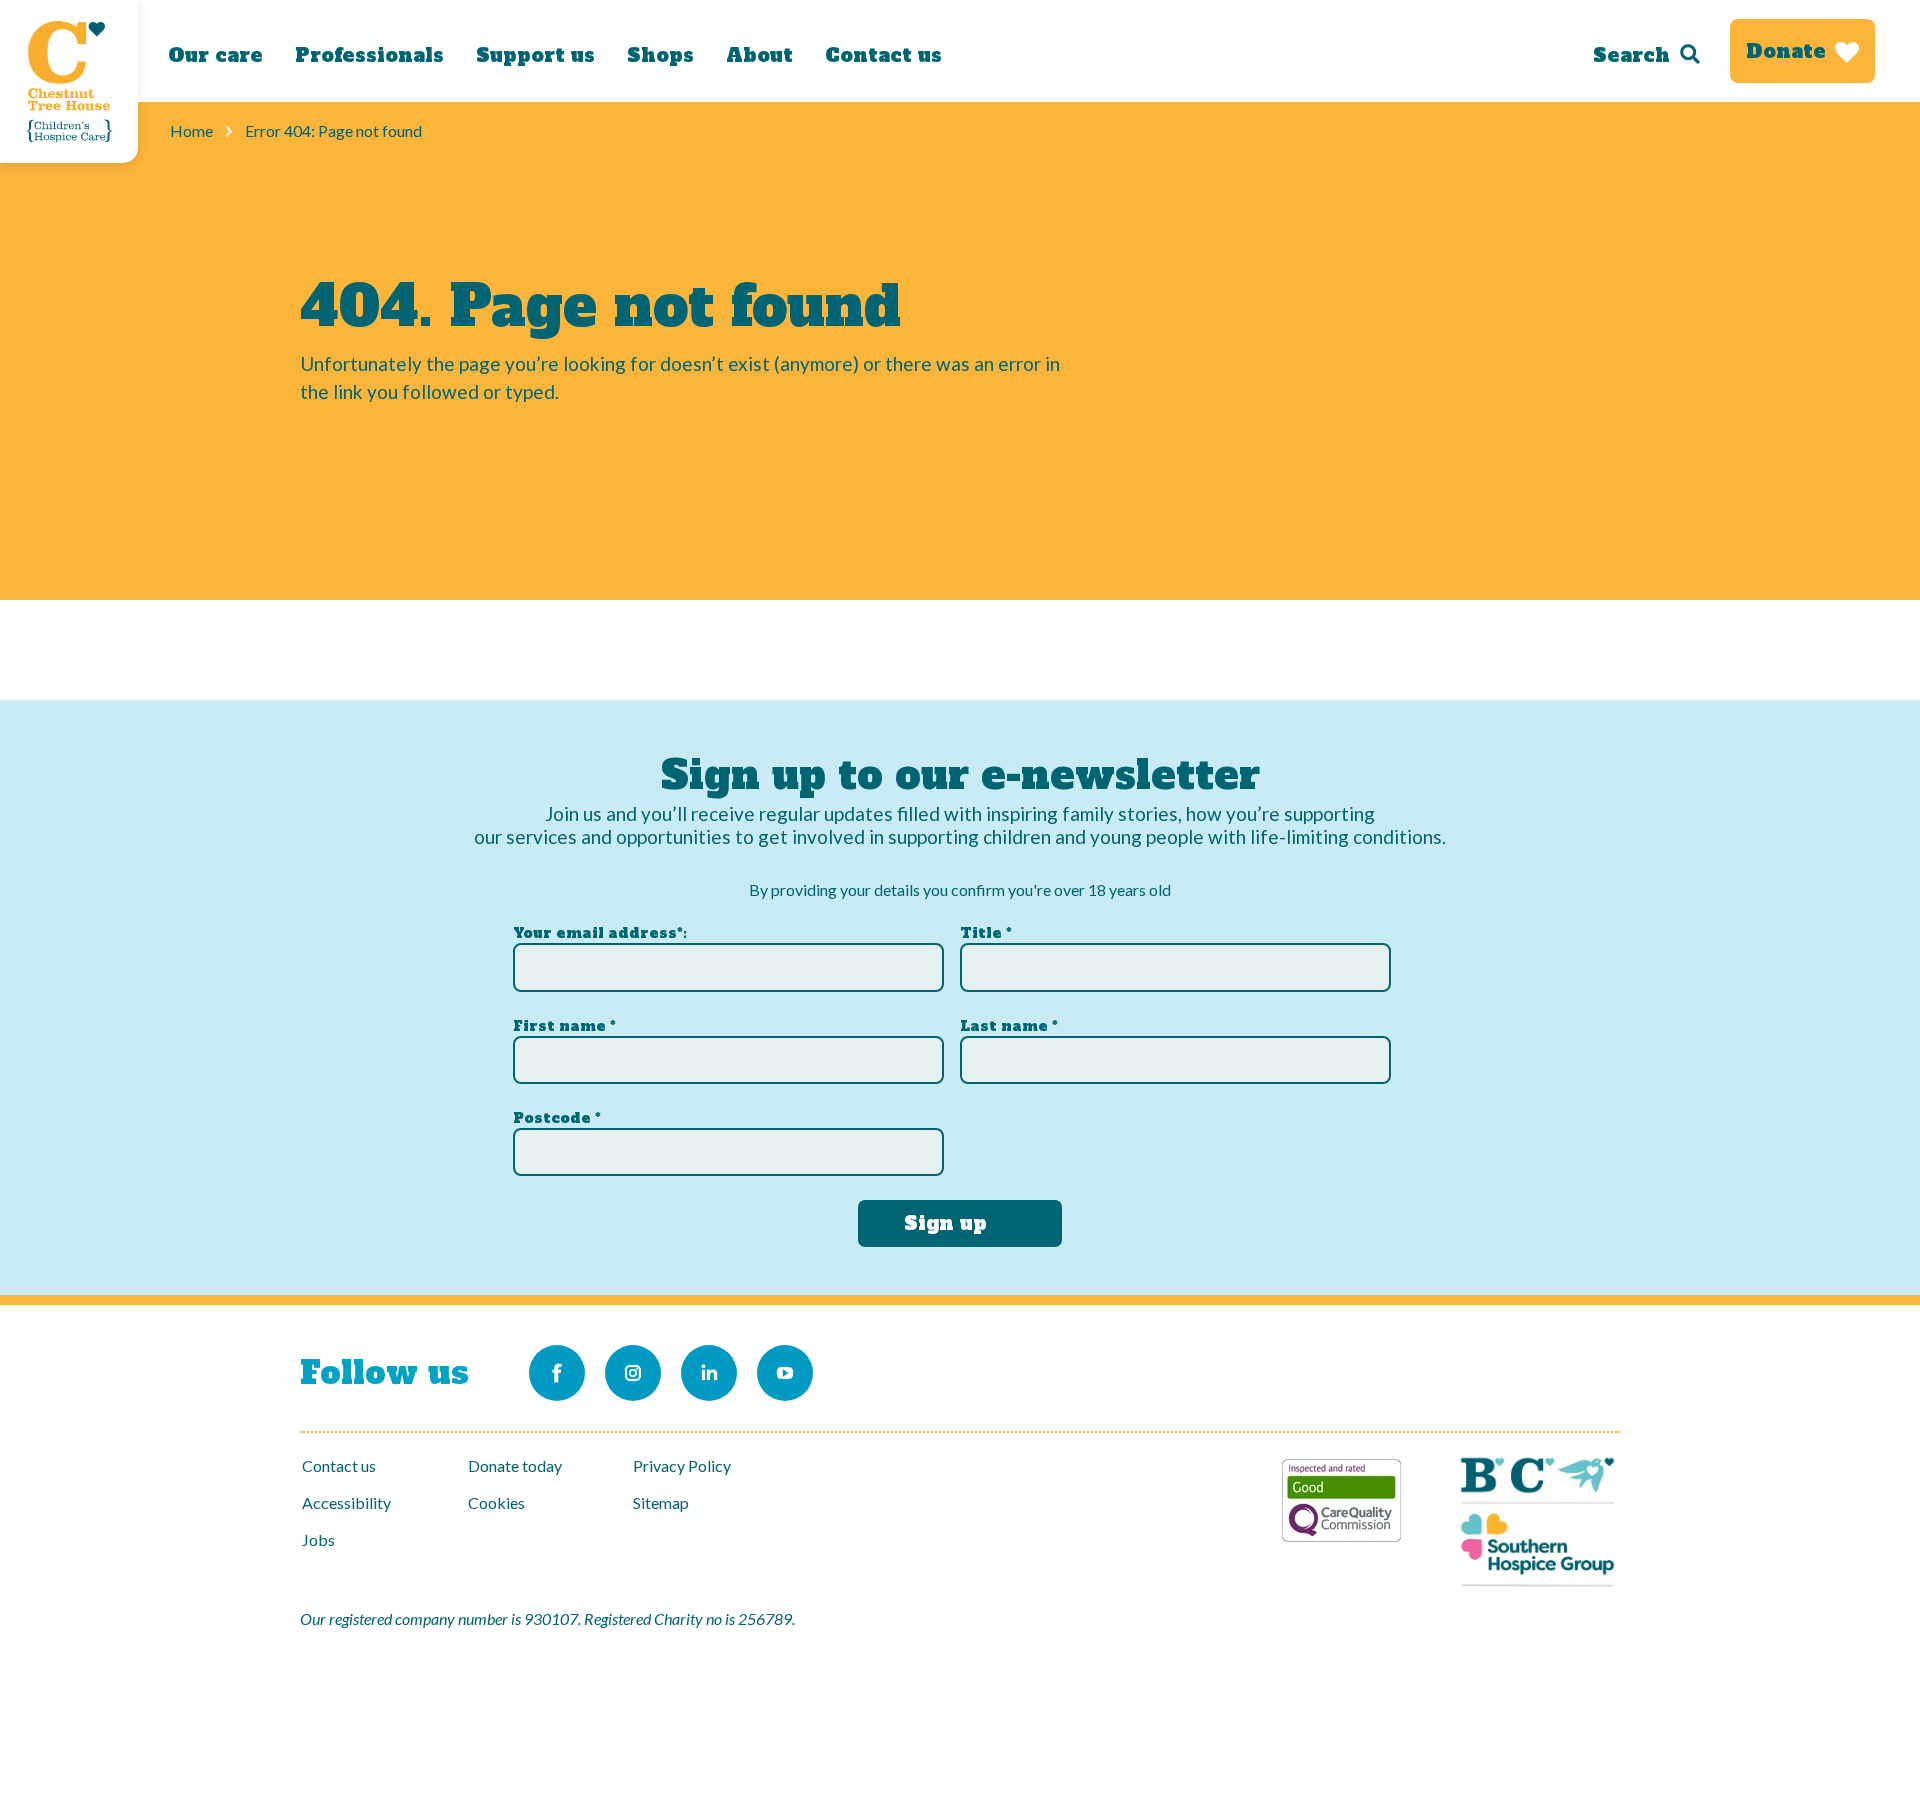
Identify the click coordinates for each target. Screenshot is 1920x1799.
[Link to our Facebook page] (557, 1373)
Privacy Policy (682, 1465)
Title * (986, 933)
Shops (660, 55)
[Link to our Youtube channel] (785, 1373)
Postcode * (557, 1118)
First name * (564, 1026)
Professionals (369, 55)
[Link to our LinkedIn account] (709, 1373)
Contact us (883, 55)
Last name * (1009, 1026)
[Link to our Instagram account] (633, 1373)
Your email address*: (600, 933)
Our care (215, 55)
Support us (535, 55)
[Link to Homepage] (69, 81)
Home (191, 130)
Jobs (318, 1539)
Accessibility (346, 1502)
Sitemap (661, 1502)
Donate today (515, 1465)
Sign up (945, 1223)
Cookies (496, 1502)
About (759, 55)
